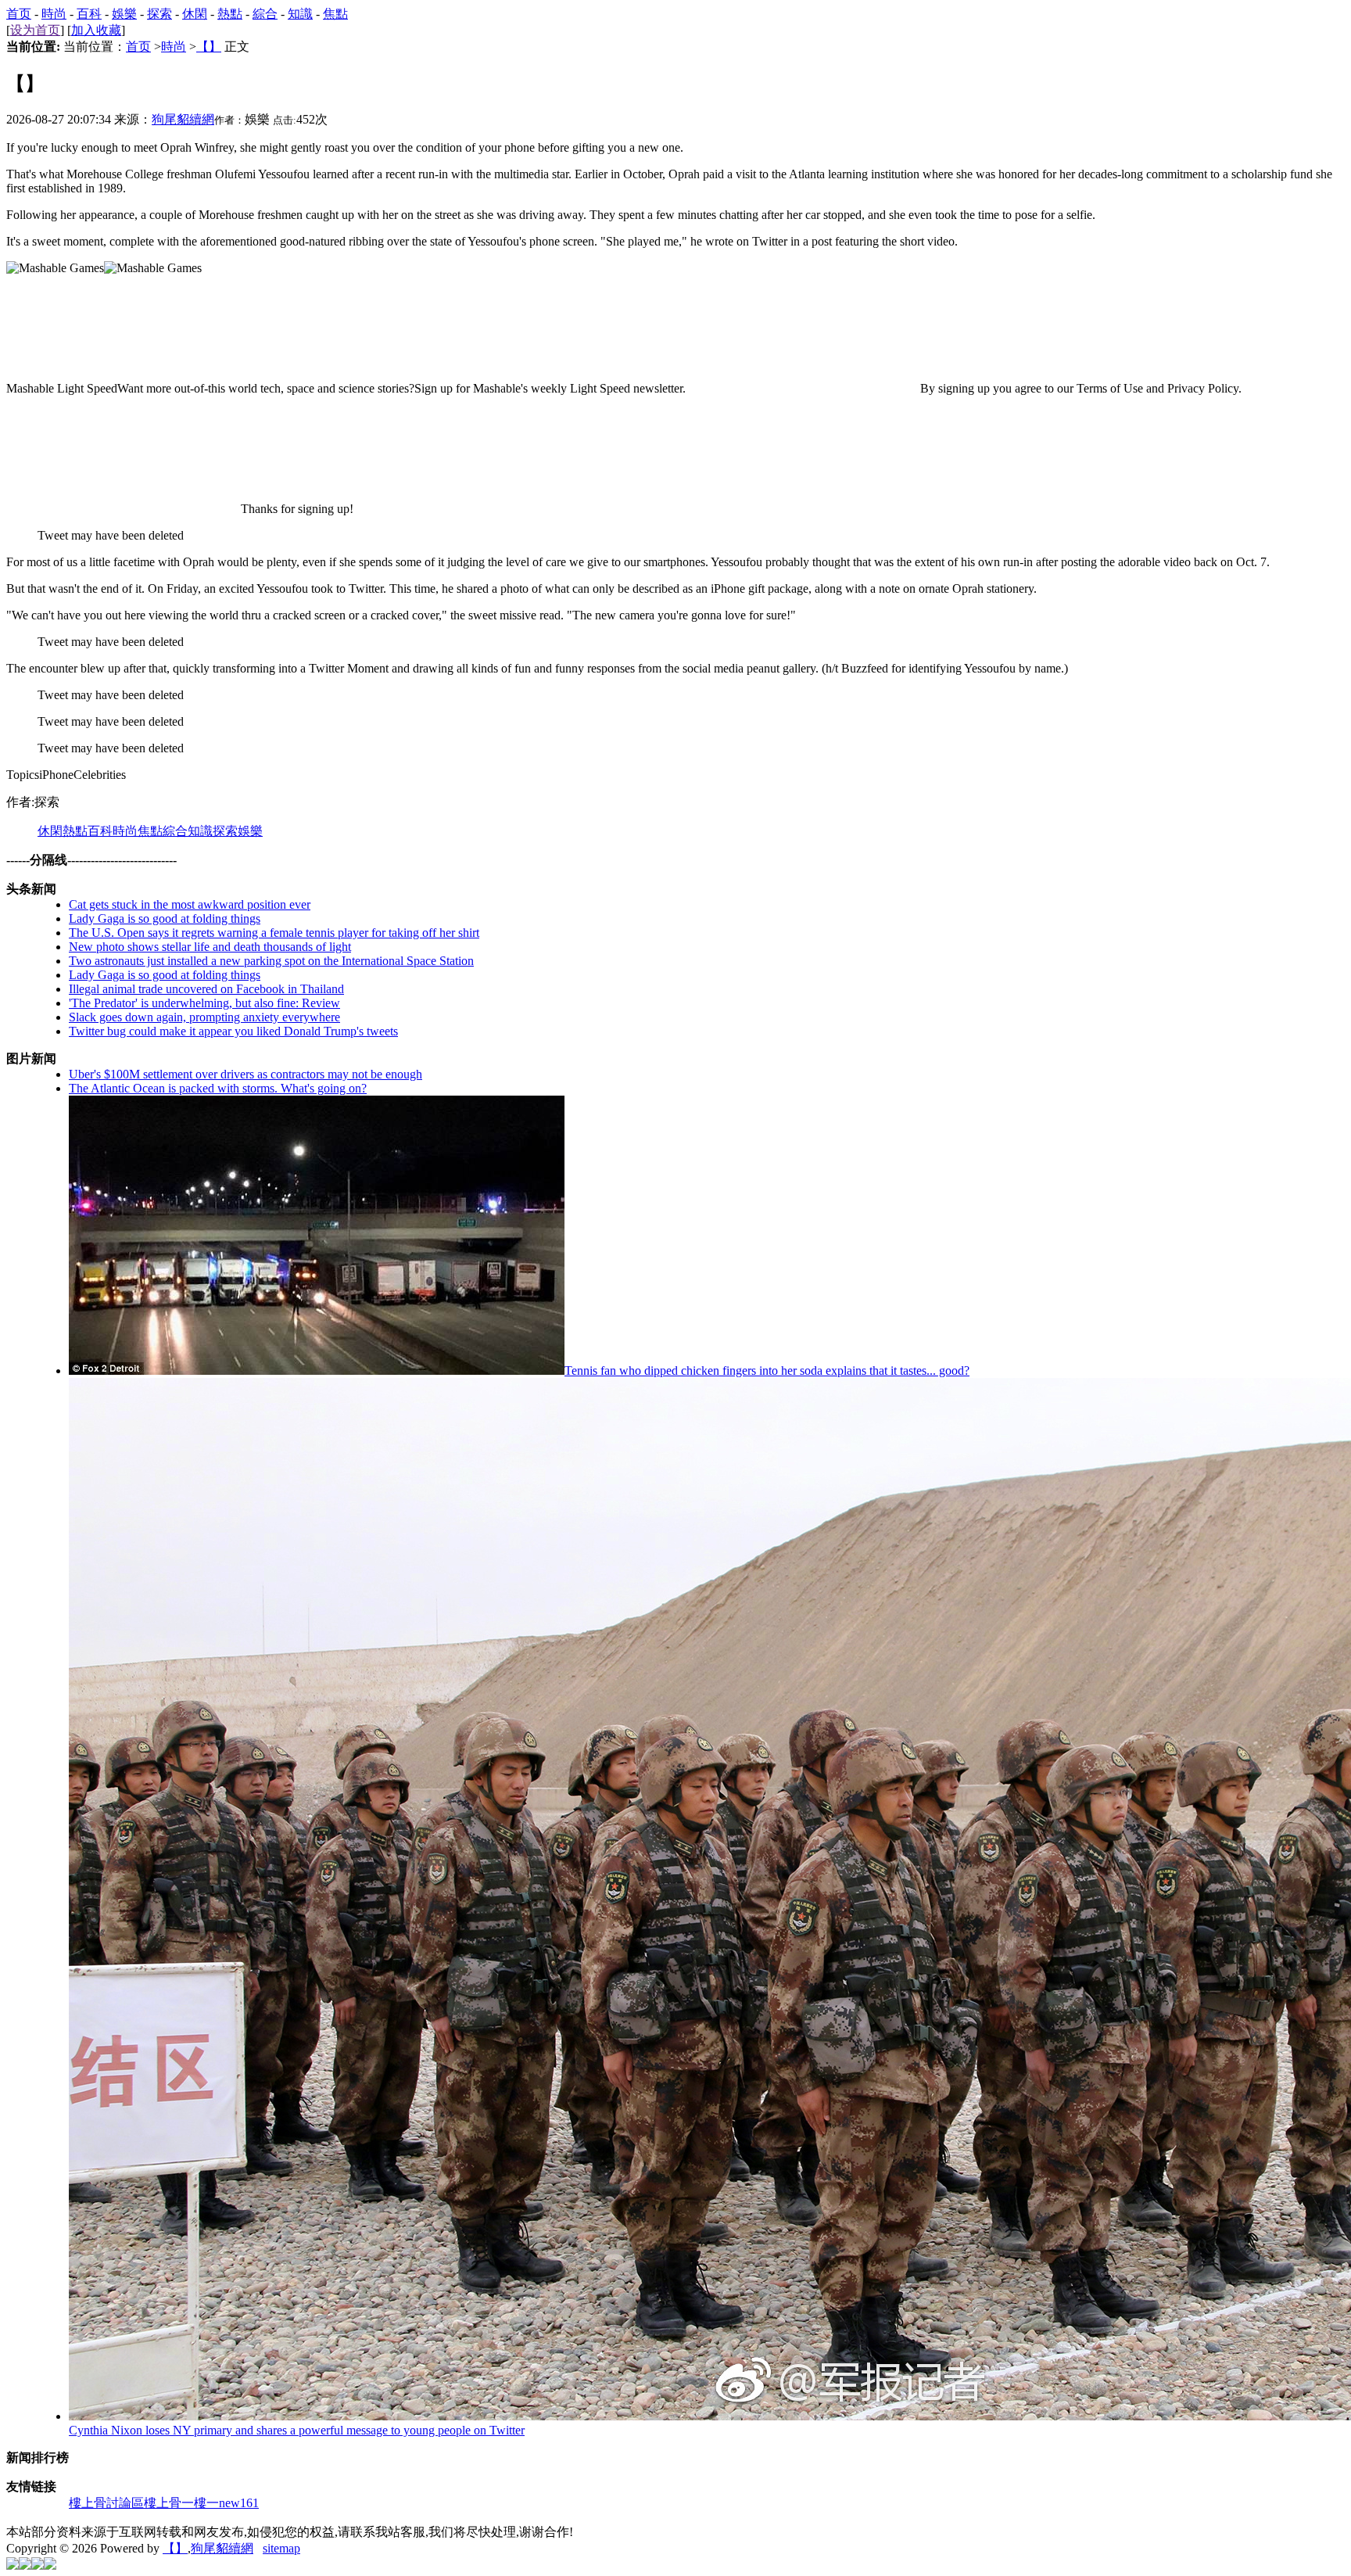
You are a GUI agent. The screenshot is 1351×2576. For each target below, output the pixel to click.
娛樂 (124, 14)
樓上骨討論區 (106, 2503)
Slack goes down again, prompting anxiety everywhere (204, 1017)
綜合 (265, 14)
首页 (19, 14)
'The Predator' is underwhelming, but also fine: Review (204, 1003)
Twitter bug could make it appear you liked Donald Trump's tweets (233, 1031)
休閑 (195, 14)
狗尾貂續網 (183, 119)
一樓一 (200, 2503)
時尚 (54, 14)
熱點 (230, 14)
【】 (209, 47)
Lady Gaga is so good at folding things (165, 918)
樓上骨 (163, 2503)
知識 (300, 14)
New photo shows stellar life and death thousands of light (210, 947)
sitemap (281, 2548)
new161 (239, 2503)
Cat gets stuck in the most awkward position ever (190, 904)
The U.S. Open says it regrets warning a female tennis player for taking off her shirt (274, 933)
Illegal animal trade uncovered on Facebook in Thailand (206, 989)
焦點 (335, 14)
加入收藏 (96, 30)
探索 (159, 14)
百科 (89, 14)
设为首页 (35, 30)
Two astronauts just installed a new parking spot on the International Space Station (271, 961)
